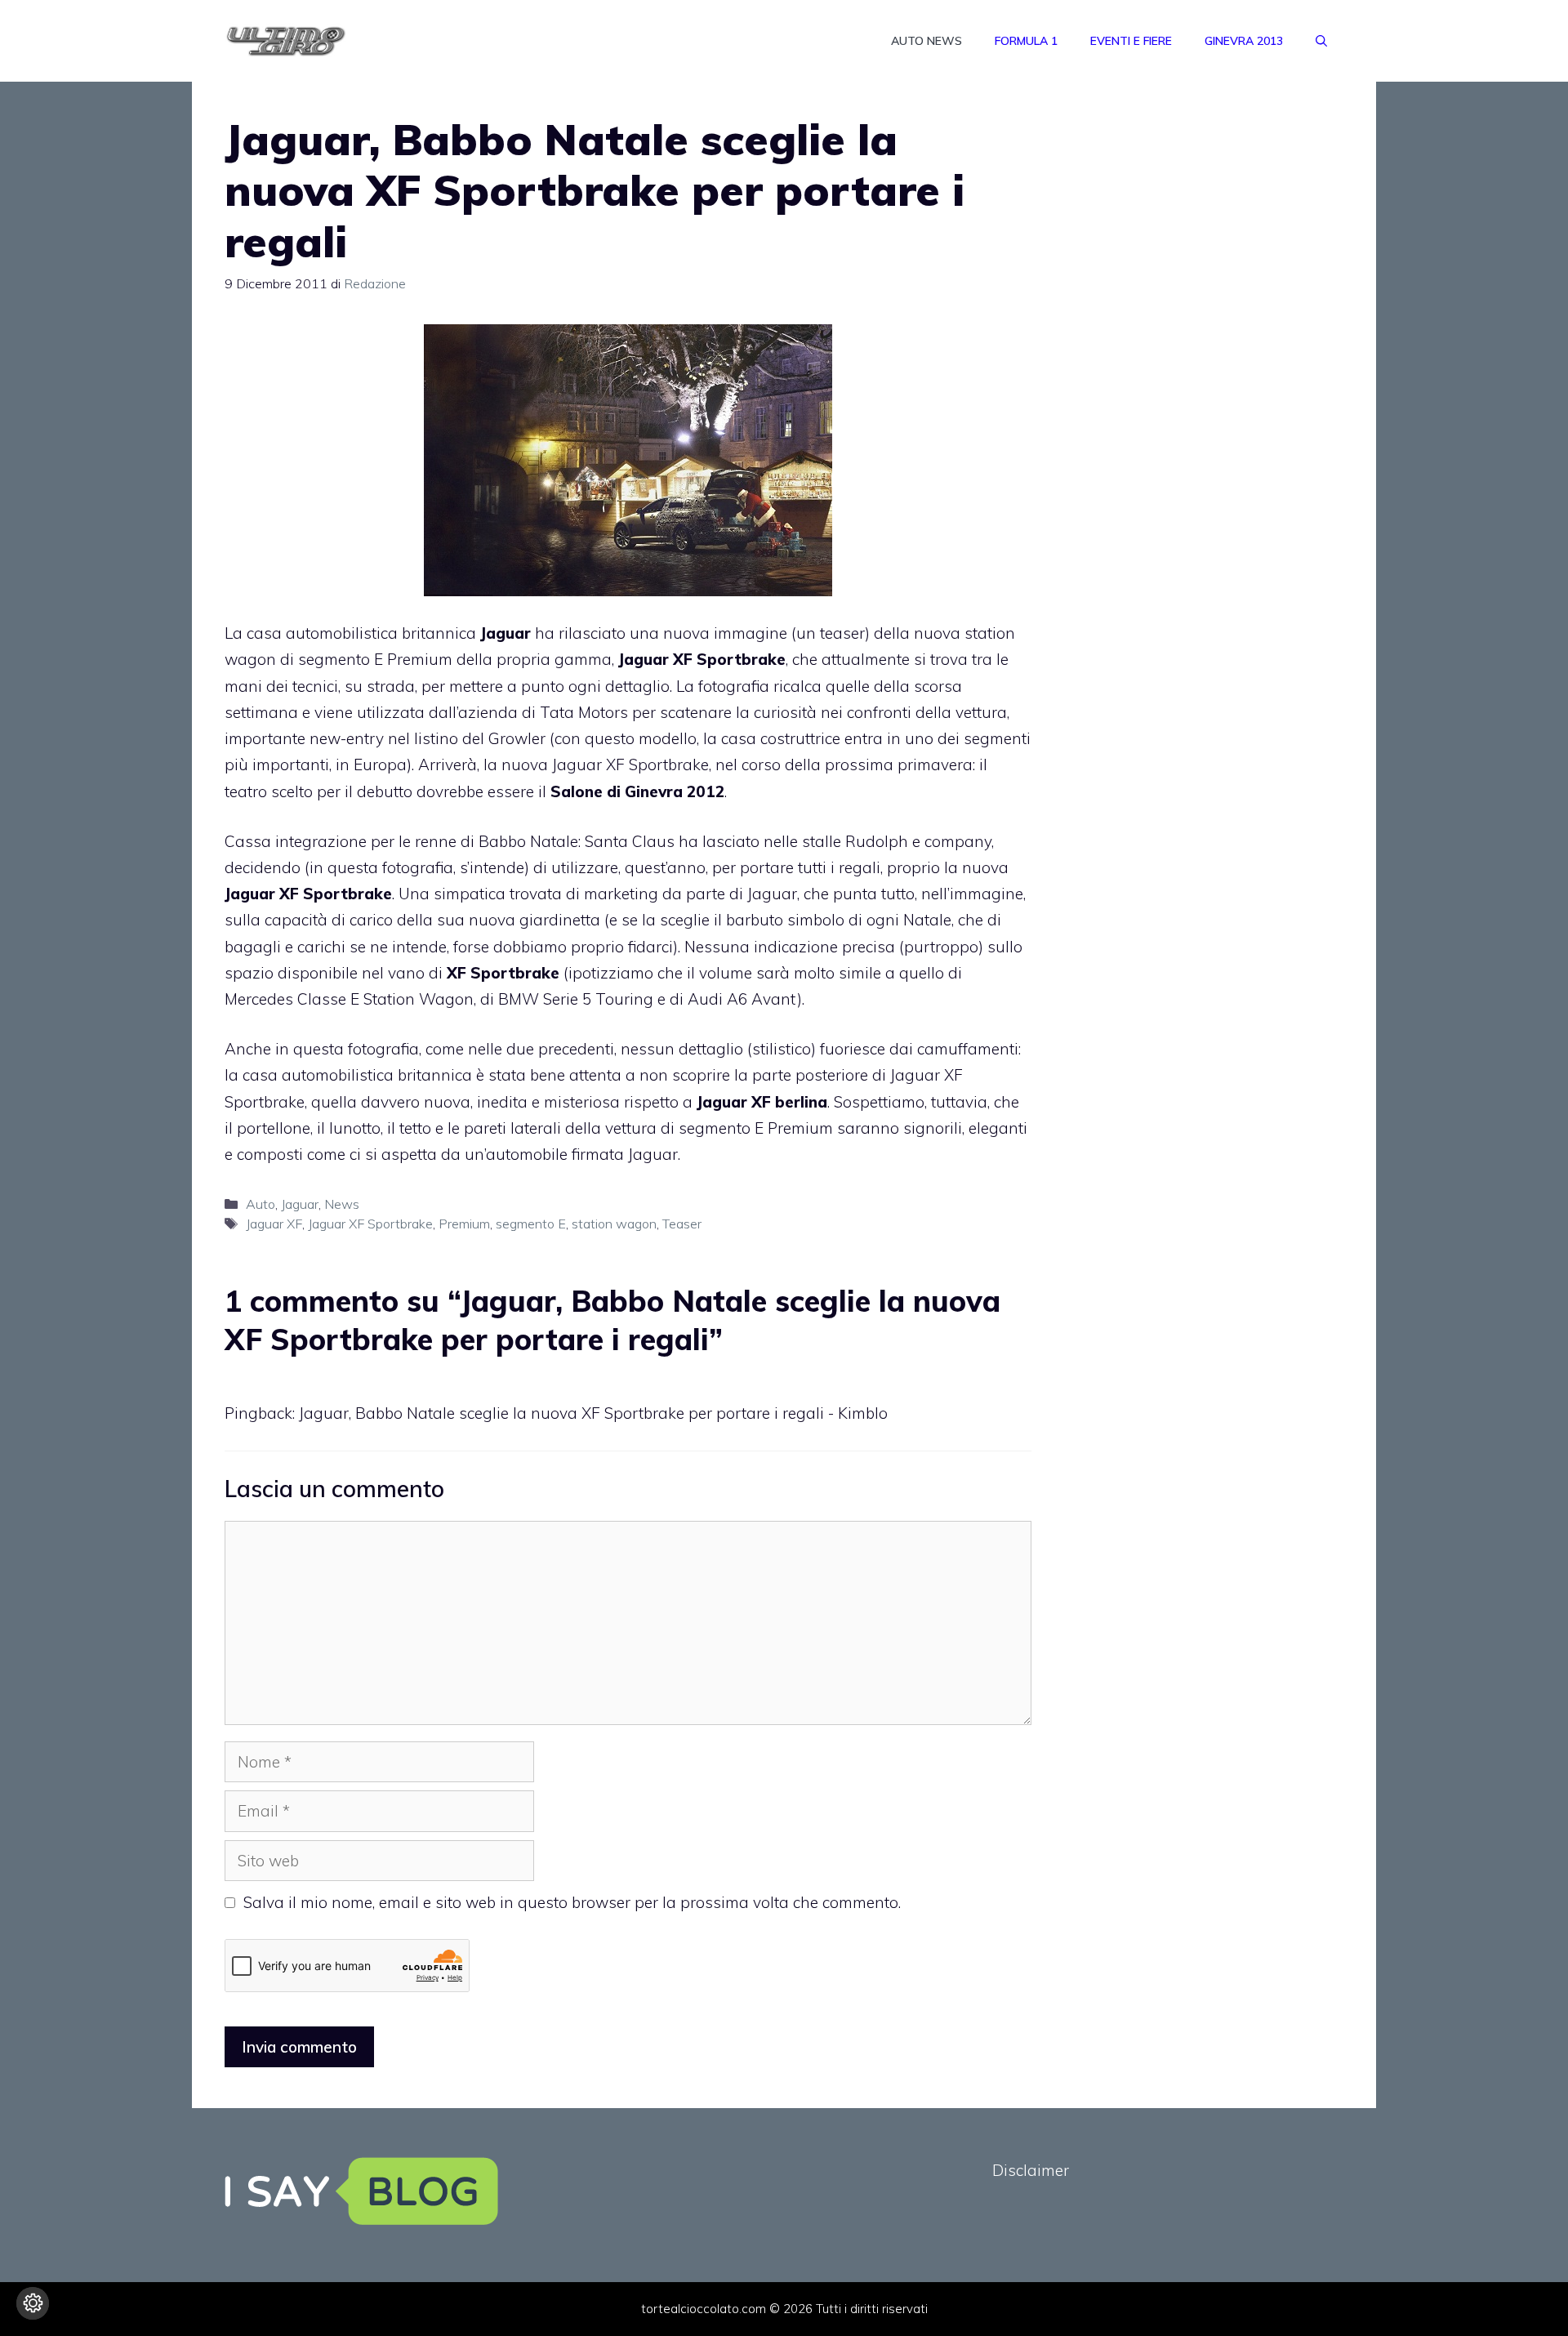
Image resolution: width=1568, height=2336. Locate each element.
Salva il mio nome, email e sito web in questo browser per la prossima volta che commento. (572, 1902)
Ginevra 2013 (1244, 41)
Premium (464, 1224)
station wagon (614, 1224)
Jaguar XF (274, 1224)
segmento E (531, 1224)
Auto (261, 1204)
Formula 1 (1026, 41)
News (342, 1204)
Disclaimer (1031, 2170)
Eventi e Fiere (1131, 41)
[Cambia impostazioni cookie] (33, 2303)
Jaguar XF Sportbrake (370, 1224)
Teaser (682, 1224)
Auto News (927, 41)
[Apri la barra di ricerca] (1321, 41)
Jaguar (300, 1204)
